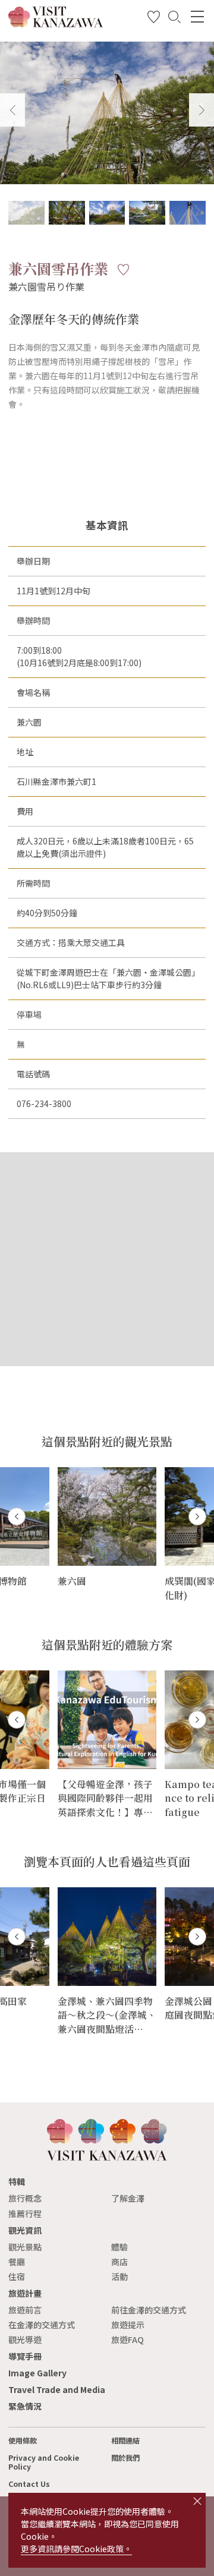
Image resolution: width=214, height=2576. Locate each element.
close (197, 2501)
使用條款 (23, 2441)
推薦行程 (25, 2214)
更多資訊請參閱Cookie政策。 (76, 2549)
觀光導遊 (25, 2339)
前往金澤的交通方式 (149, 2310)
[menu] (197, 17)
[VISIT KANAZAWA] (56, 23)
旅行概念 (25, 2198)
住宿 (17, 2277)
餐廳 (17, 2262)
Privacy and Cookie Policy (44, 2462)
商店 (119, 2262)
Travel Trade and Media (57, 2389)
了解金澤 (128, 2198)
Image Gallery (37, 2373)
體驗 (119, 2247)
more (69, 1472)
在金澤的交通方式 (42, 2325)
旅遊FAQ (128, 2339)
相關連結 (125, 2441)
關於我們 (125, 2458)
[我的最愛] (154, 19)
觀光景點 (25, 2247)
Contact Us (29, 2484)
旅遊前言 (25, 2310)
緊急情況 (25, 2406)
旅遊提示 (128, 2325)
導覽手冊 (25, 2356)
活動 (119, 2277)
